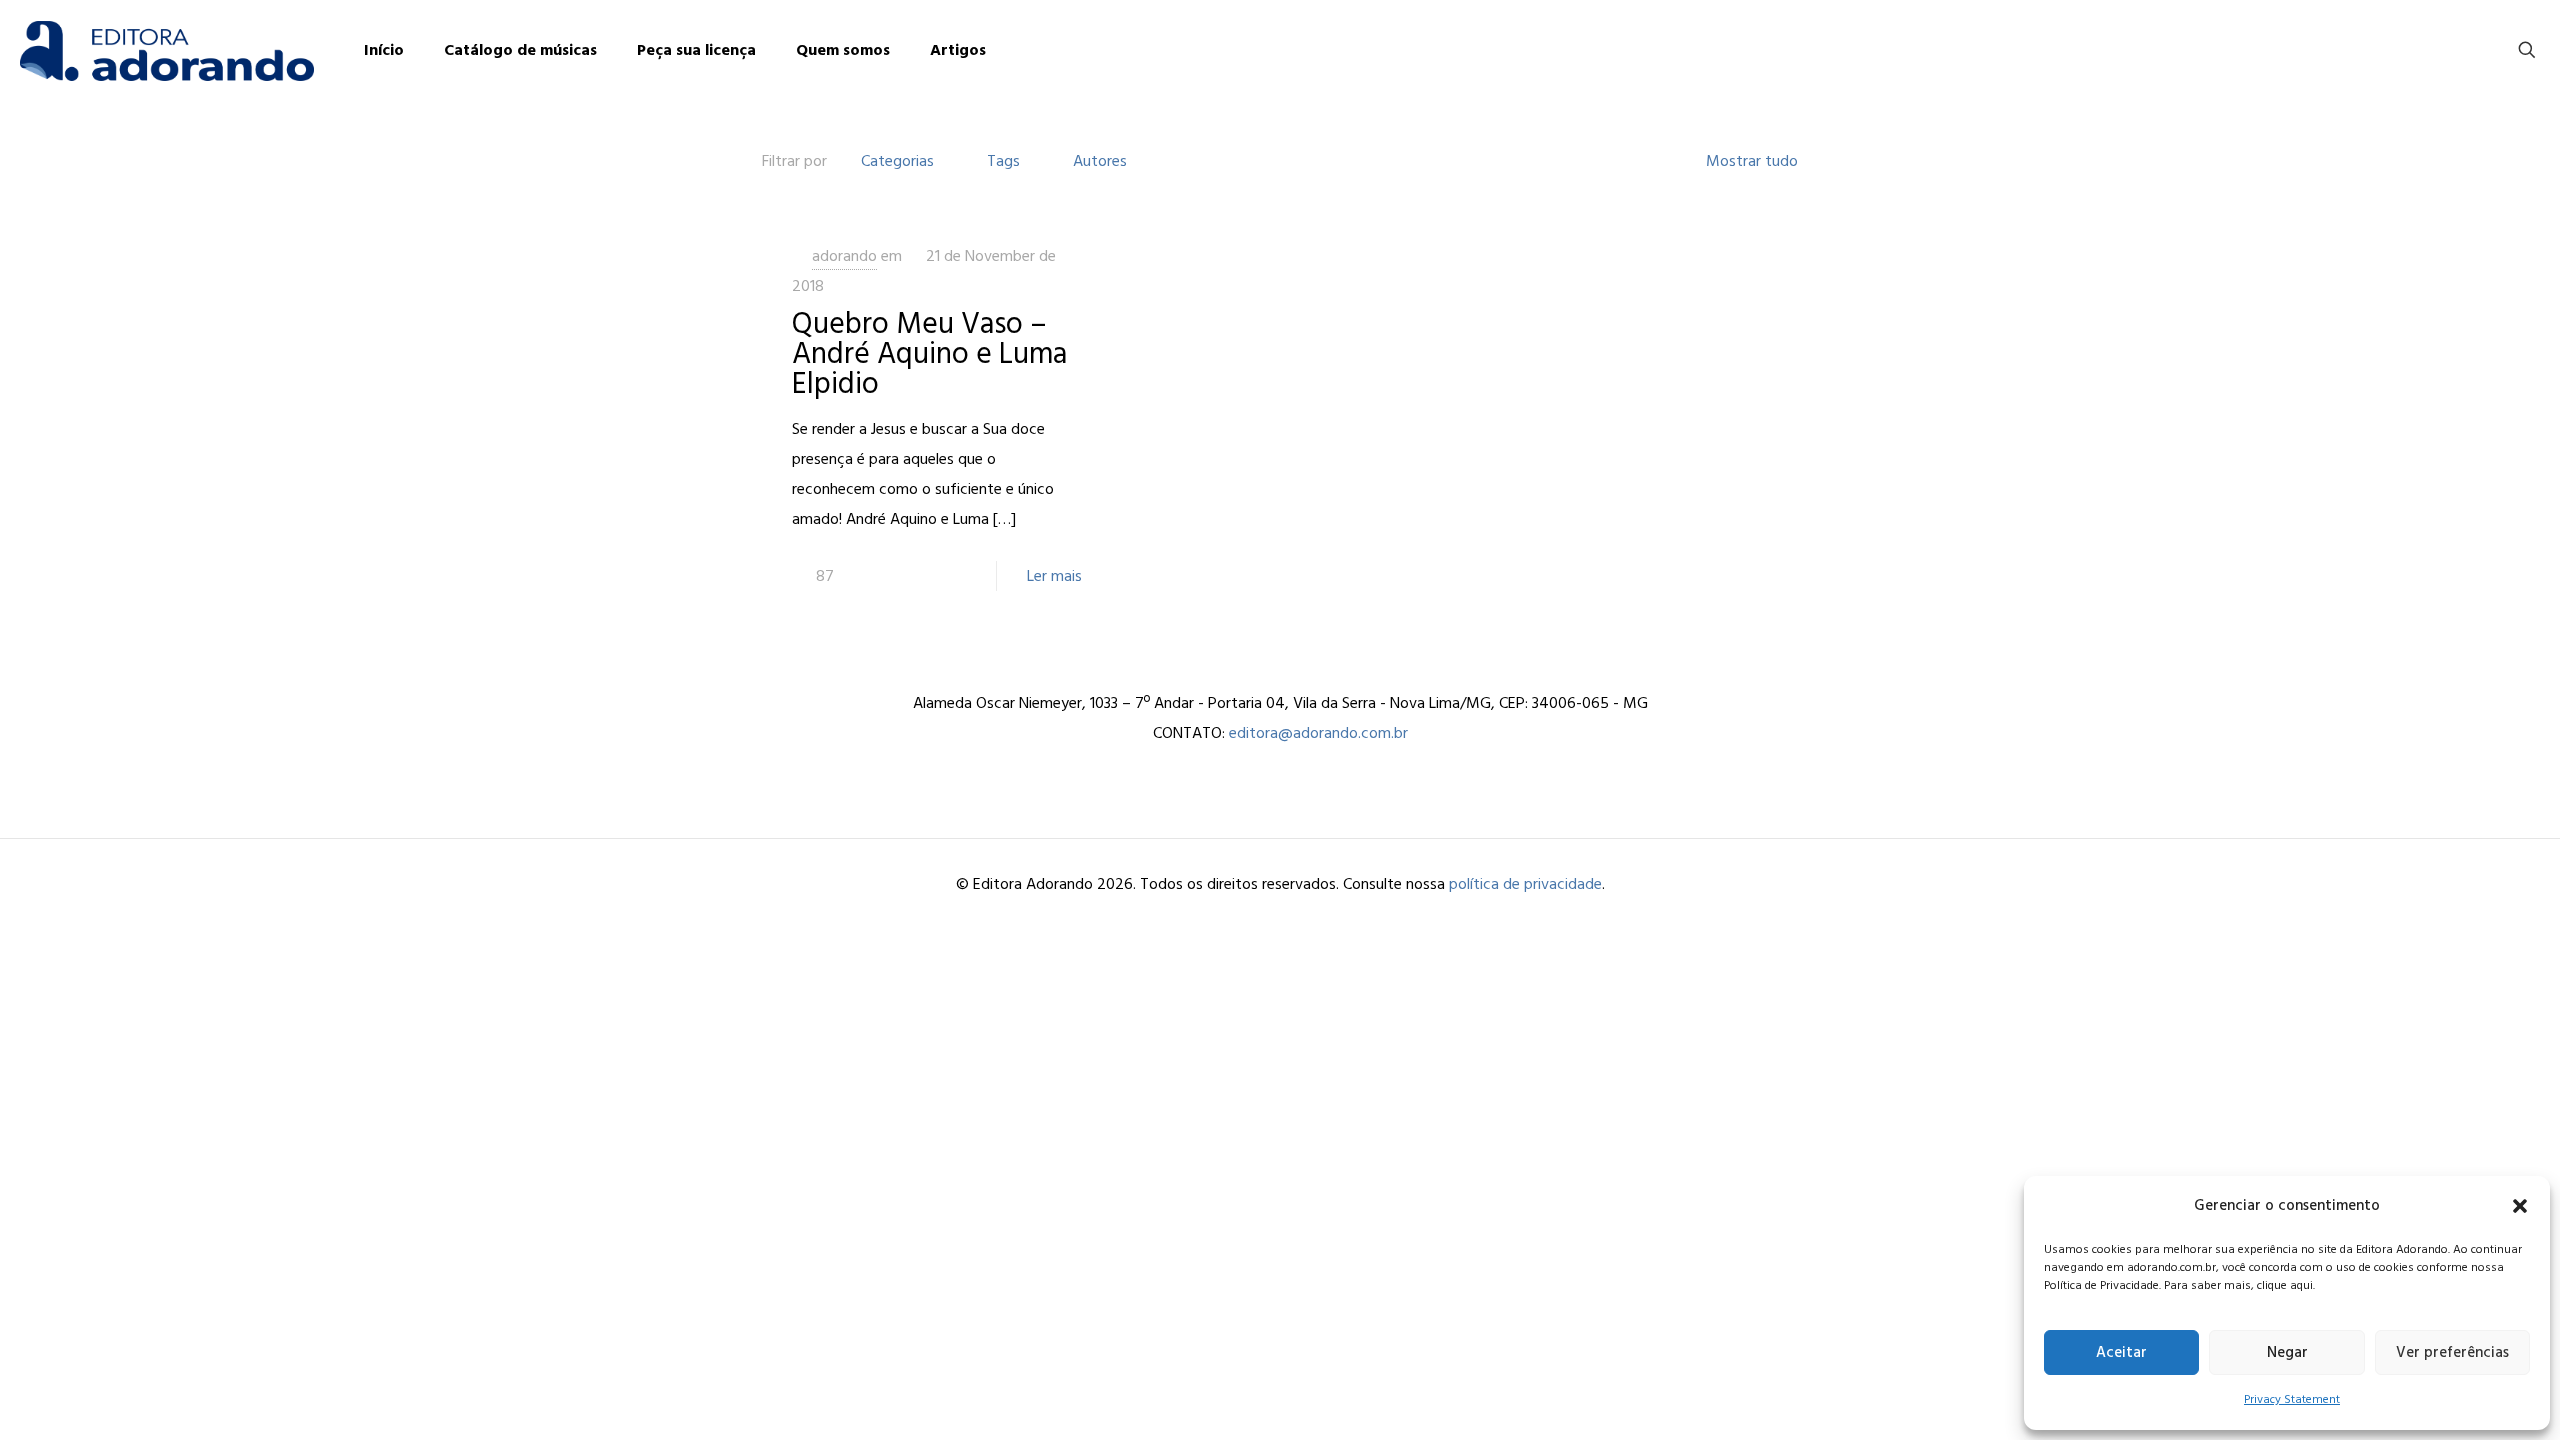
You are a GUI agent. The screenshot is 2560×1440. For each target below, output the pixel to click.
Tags (1003, 161)
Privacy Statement (2292, 1399)
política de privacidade (1525, 884)
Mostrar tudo (1752, 161)
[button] (2520, 1206)
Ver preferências (2452, 1352)
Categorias (897, 161)
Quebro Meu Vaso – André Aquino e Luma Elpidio (929, 354)
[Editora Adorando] (167, 50)
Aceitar (2121, 1352)
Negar (2287, 1352)
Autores (1100, 161)
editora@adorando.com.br (1318, 733)
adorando (844, 256)
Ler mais (1054, 576)
